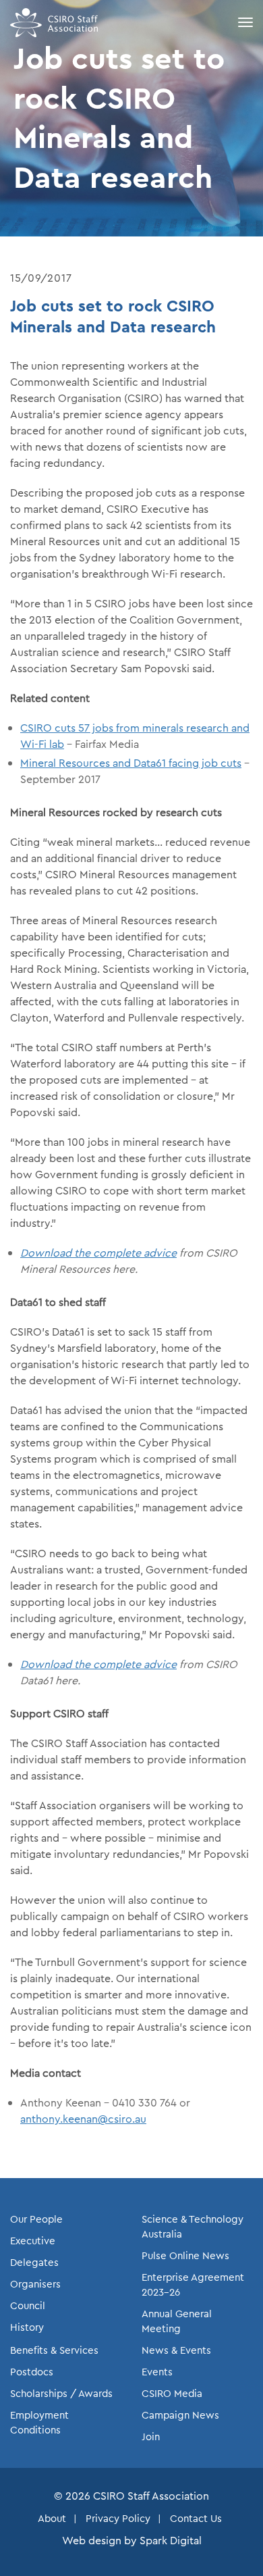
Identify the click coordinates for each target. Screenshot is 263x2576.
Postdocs (32, 2372)
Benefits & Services (54, 2350)
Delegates (34, 2263)
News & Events (176, 2350)
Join (151, 2437)
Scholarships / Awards (61, 2394)
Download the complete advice (98, 1253)
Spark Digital (171, 2541)
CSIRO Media (172, 2394)
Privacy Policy (118, 2519)
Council (28, 2306)
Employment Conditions (39, 2423)
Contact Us (196, 2519)
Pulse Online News (185, 2256)
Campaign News (180, 2415)
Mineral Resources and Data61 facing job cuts (131, 763)
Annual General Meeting (177, 2321)
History (27, 2327)
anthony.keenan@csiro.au (83, 2119)
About (52, 2519)
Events (157, 2372)
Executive (33, 2241)
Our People (36, 2219)
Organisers (35, 2284)
